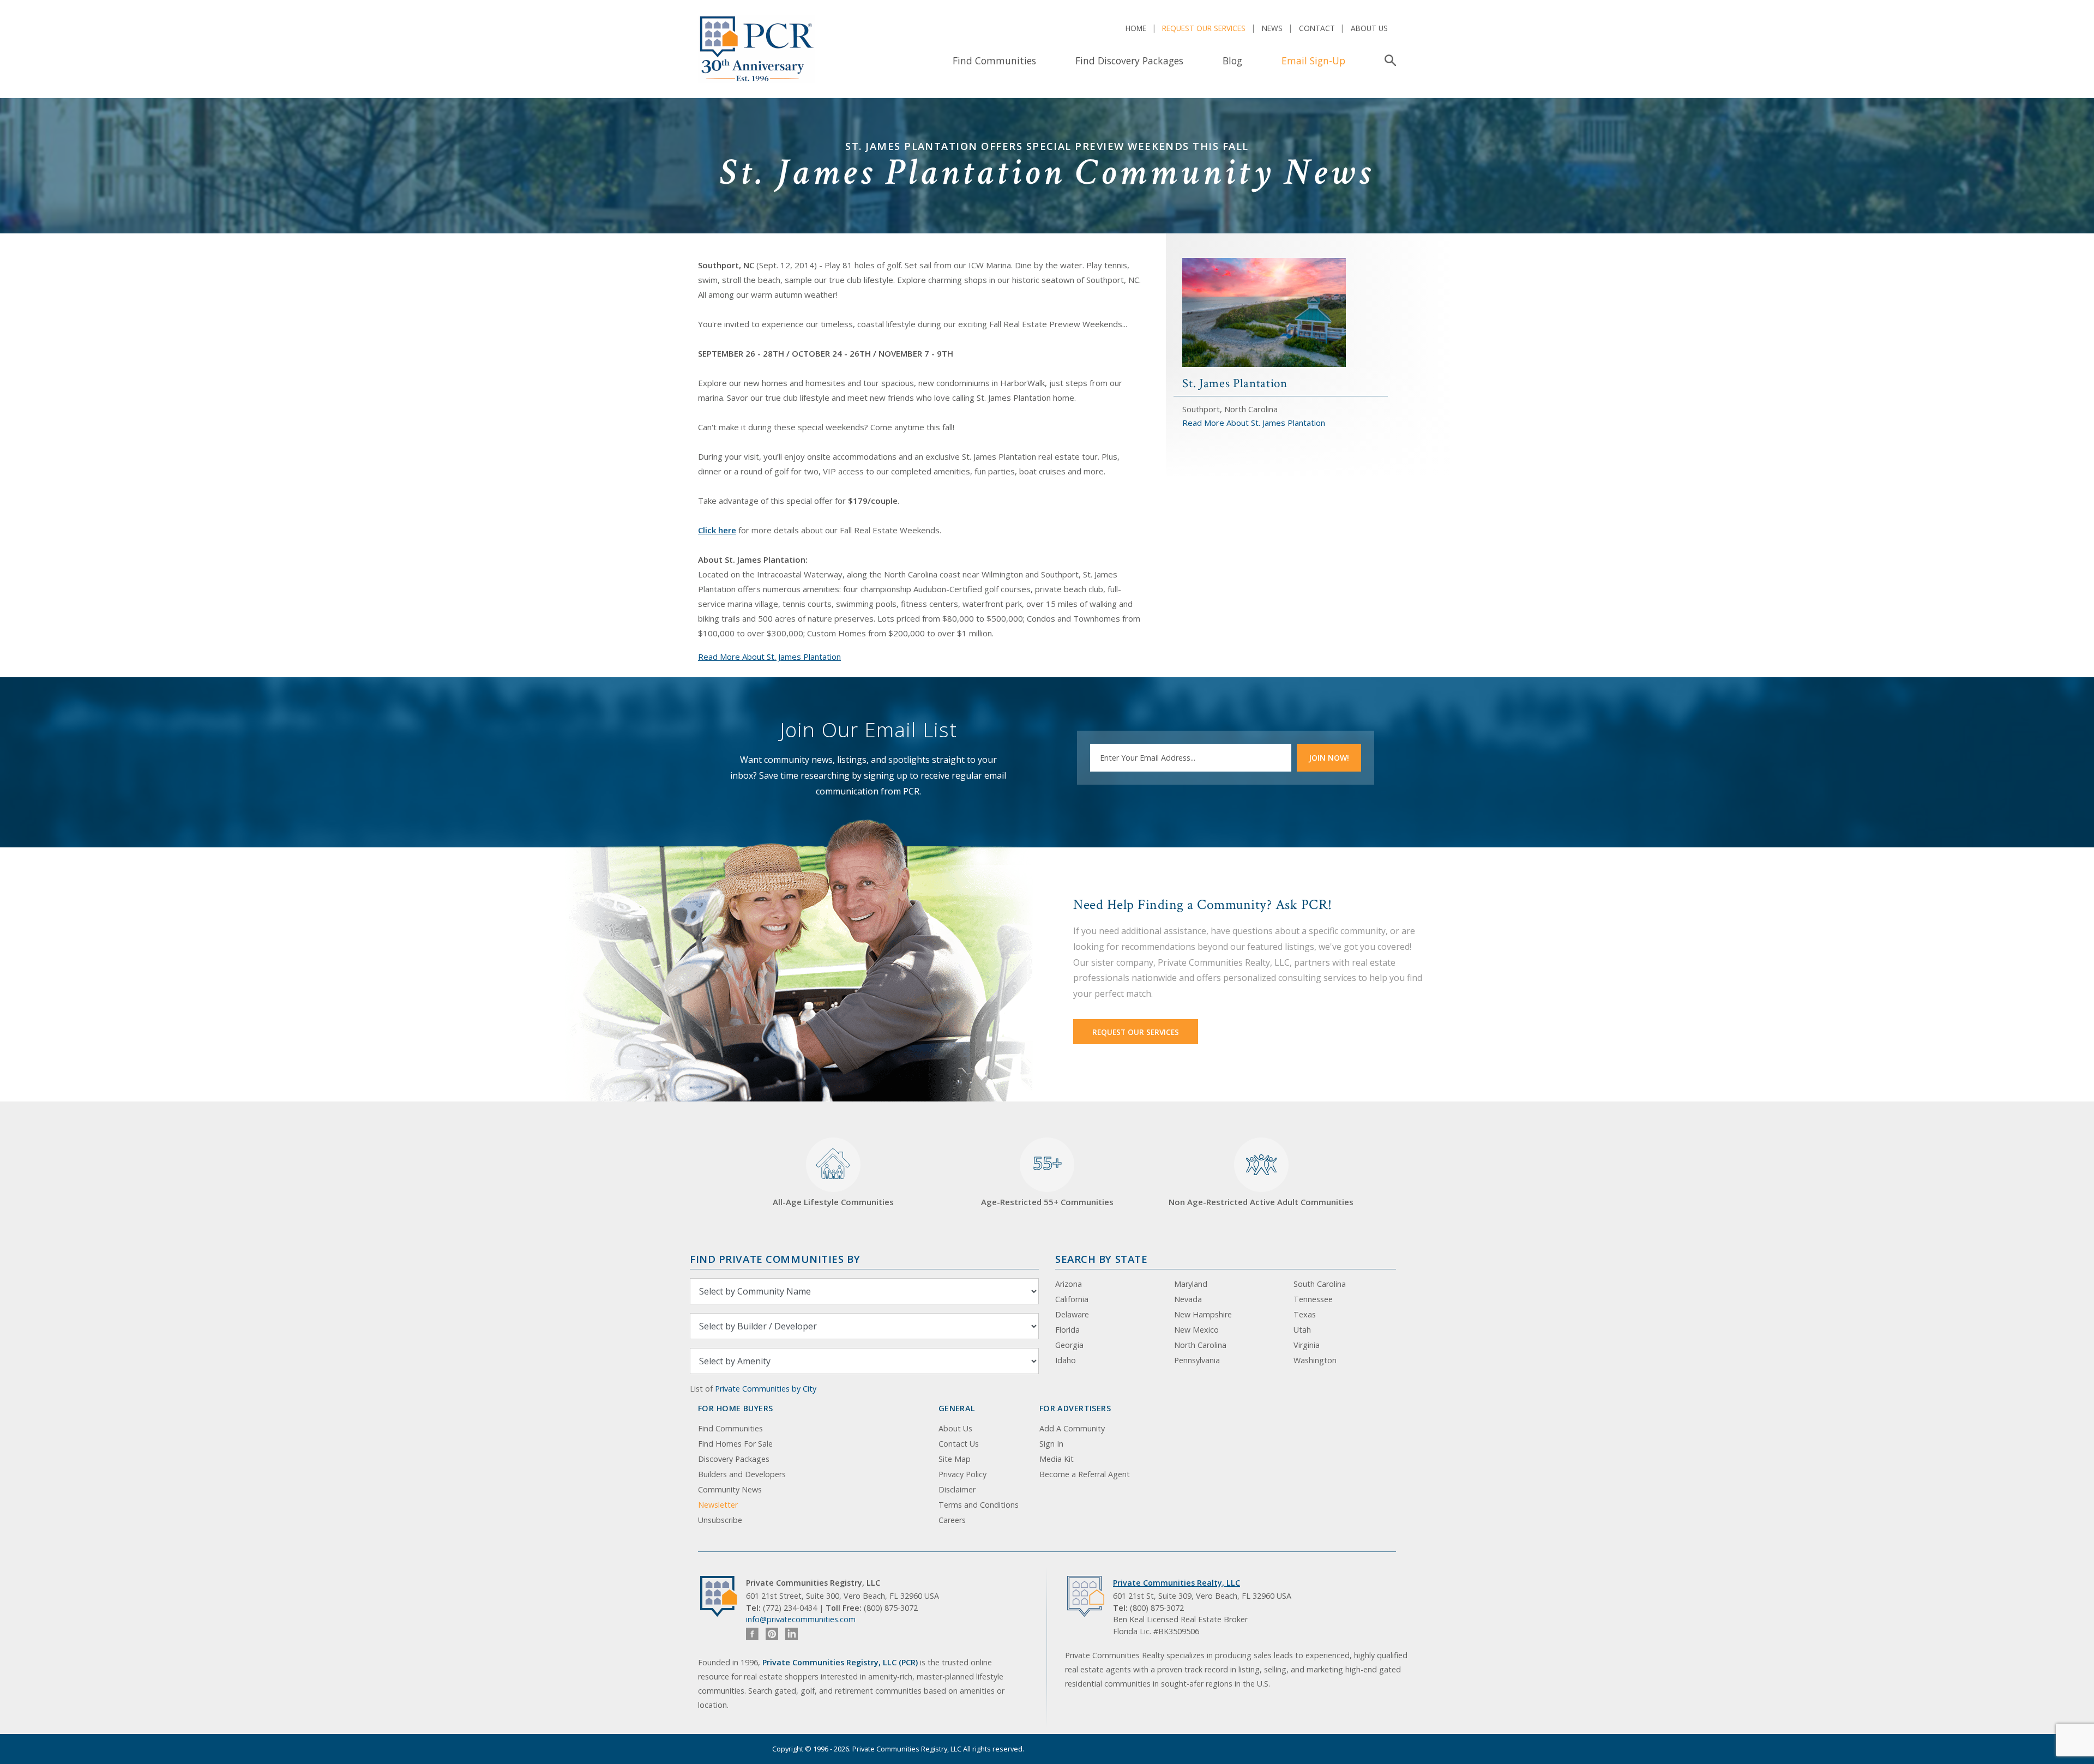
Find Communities (994, 61)
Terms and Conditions (979, 1505)
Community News (730, 1489)
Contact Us (959, 1444)
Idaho (1066, 1360)
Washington (1315, 1360)
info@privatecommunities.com (801, 1619)
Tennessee (1313, 1299)
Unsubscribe (720, 1520)
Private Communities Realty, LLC (1177, 1583)
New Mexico (1196, 1330)
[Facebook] (752, 1634)
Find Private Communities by (775, 1259)
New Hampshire (1203, 1314)
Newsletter (718, 1505)
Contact (1317, 28)
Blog (1232, 61)
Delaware (1072, 1314)
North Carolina (1200, 1345)
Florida (1067, 1330)
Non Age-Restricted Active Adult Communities (1261, 1202)
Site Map (955, 1459)
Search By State (1101, 1259)
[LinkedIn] (792, 1634)
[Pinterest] (772, 1634)
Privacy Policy (962, 1474)
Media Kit (1057, 1459)
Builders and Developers (742, 1474)
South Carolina (1320, 1284)
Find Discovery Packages (1129, 61)
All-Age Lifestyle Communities (833, 1202)
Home (1136, 28)
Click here (717, 530)
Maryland (1191, 1284)
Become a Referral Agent (1085, 1474)
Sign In (1051, 1444)
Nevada (1188, 1299)
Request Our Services (1204, 28)
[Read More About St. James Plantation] (1264, 311)
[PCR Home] (723, 1596)
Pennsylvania (1197, 1360)
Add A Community (1072, 1428)
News (1272, 28)
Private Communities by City (766, 1389)
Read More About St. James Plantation (769, 657)
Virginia (1307, 1345)
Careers (952, 1520)
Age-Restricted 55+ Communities (1047, 1179)
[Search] (1388, 61)
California (1072, 1299)
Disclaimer (957, 1489)
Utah (1302, 1330)
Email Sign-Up (1313, 61)
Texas (1305, 1314)
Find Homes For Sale (735, 1444)
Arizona (1069, 1284)
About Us (1369, 28)
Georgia (1069, 1345)
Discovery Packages (734, 1459)
